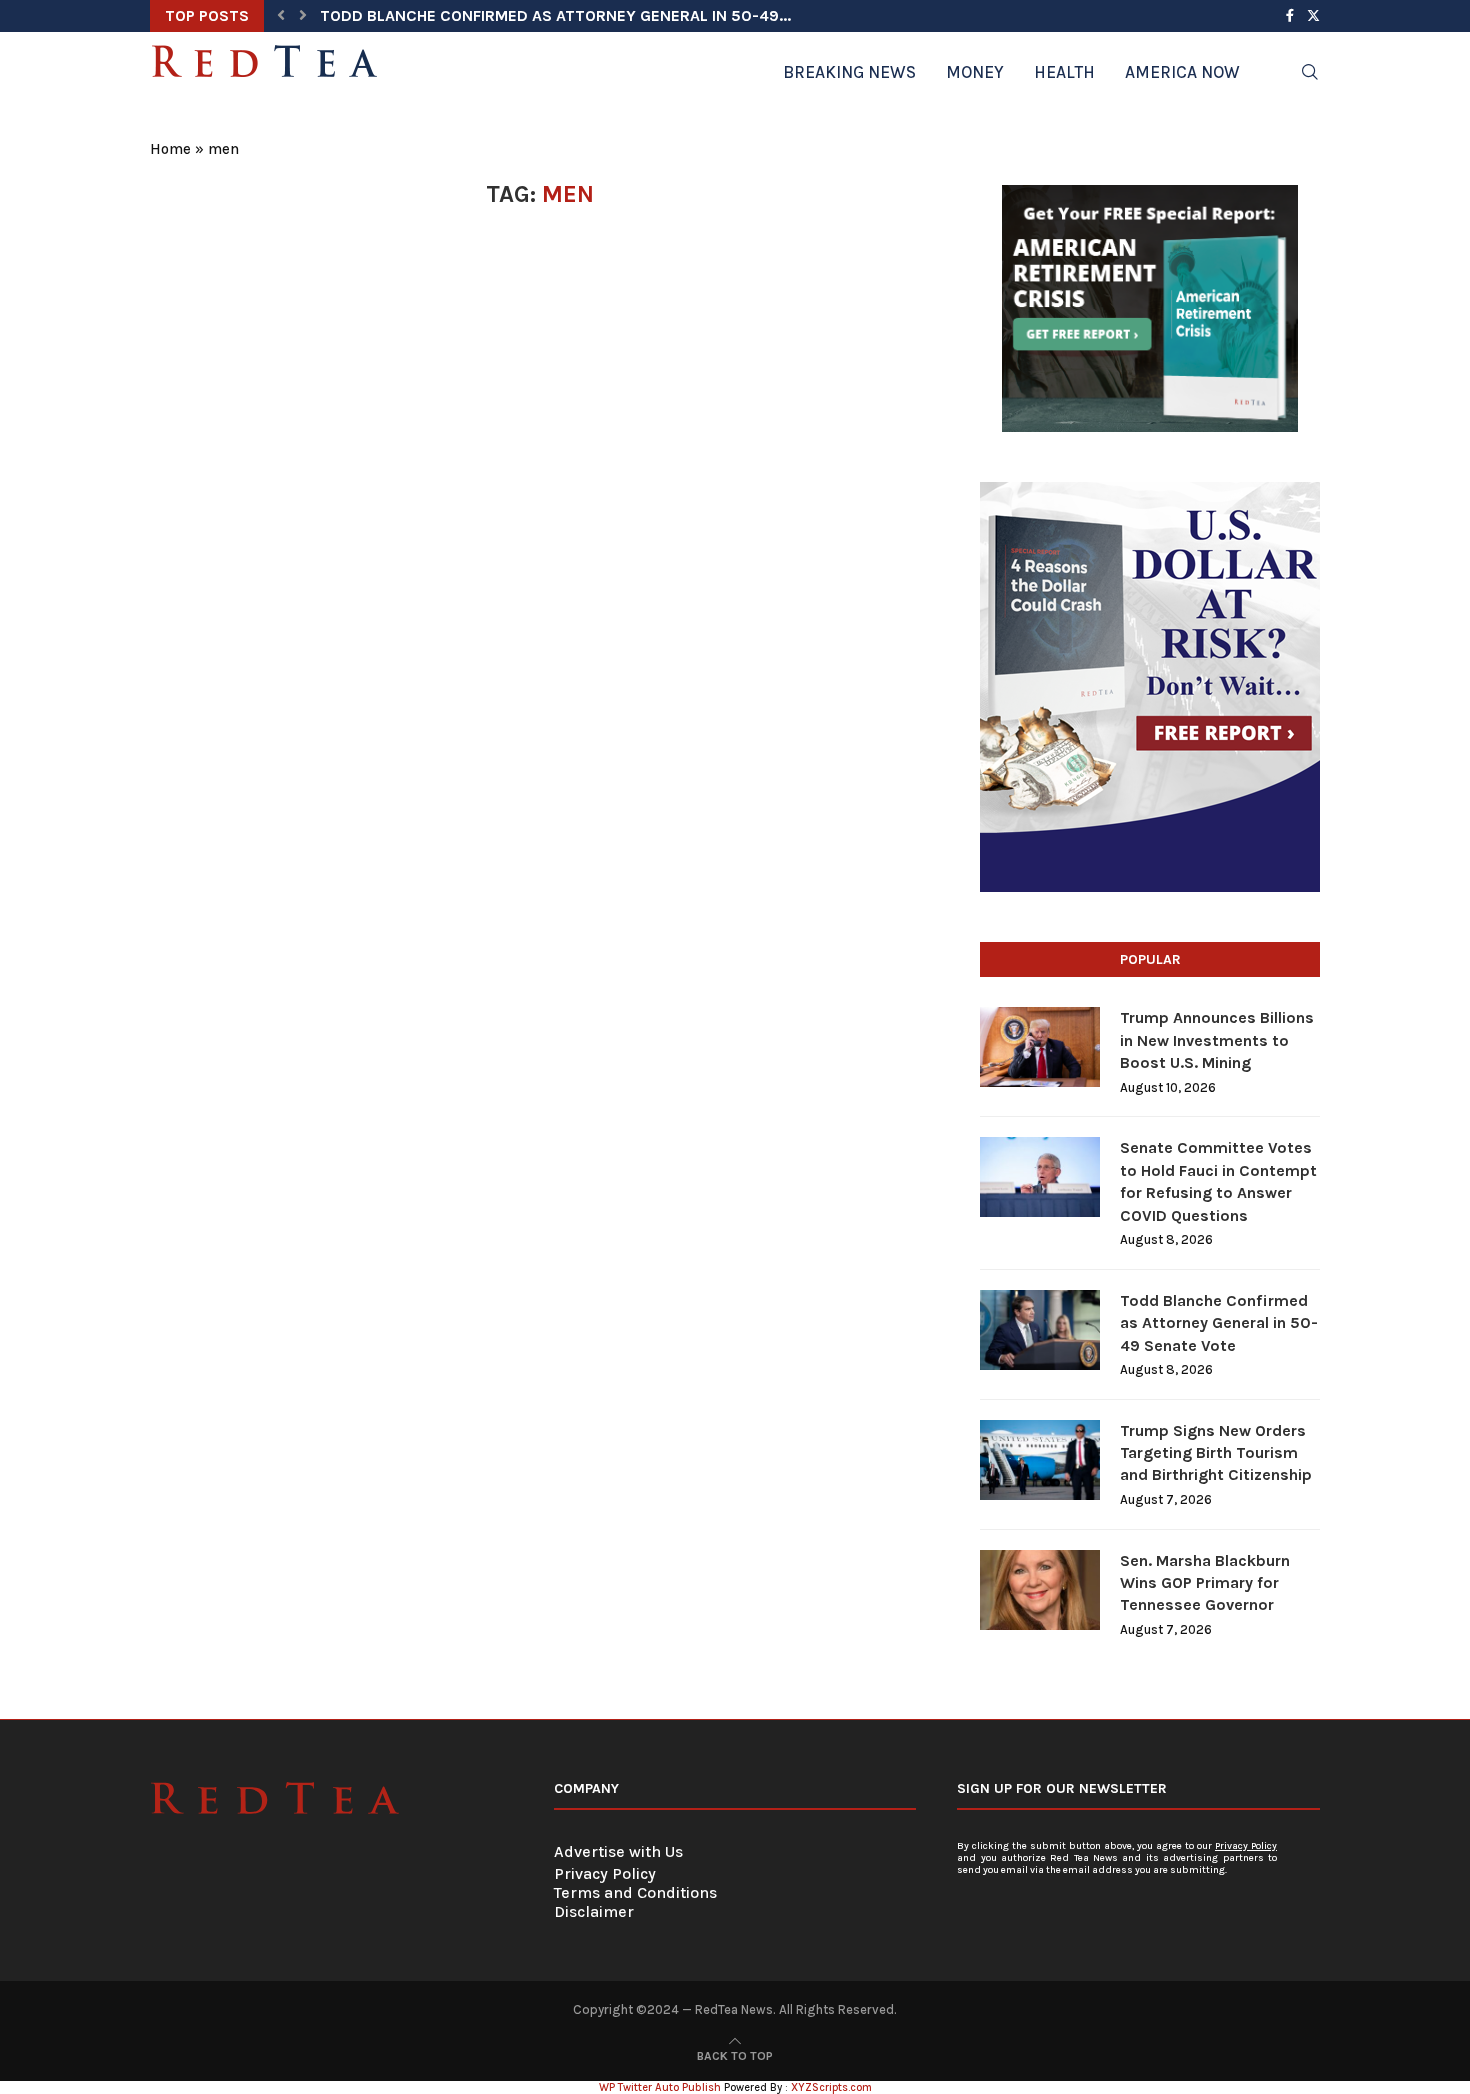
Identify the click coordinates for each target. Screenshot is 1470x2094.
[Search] (1310, 72)
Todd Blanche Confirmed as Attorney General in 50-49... (555, 15)
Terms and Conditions (635, 1892)
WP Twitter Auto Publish (660, 2087)
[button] (281, 16)
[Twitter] (1313, 16)
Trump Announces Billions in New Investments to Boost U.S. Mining (1217, 1040)
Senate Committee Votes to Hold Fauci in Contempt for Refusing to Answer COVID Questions (1218, 1181)
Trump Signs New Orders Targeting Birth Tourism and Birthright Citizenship (1216, 1453)
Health (1064, 72)
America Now (1182, 72)
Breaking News (849, 72)
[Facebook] (1290, 16)
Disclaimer (594, 1911)
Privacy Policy (605, 1873)
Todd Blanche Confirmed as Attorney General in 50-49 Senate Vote (1219, 1323)
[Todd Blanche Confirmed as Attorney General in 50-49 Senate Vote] (1040, 1330)
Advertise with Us (618, 1851)
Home (170, 149)
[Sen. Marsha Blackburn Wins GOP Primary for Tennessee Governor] (1040, 1590)
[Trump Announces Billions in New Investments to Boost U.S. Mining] (1040, 1047)
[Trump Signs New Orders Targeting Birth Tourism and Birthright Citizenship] (1040, 1460)
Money (975, 72)
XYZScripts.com (831, 2087)
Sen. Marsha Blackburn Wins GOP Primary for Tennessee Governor (1205, 1583)
